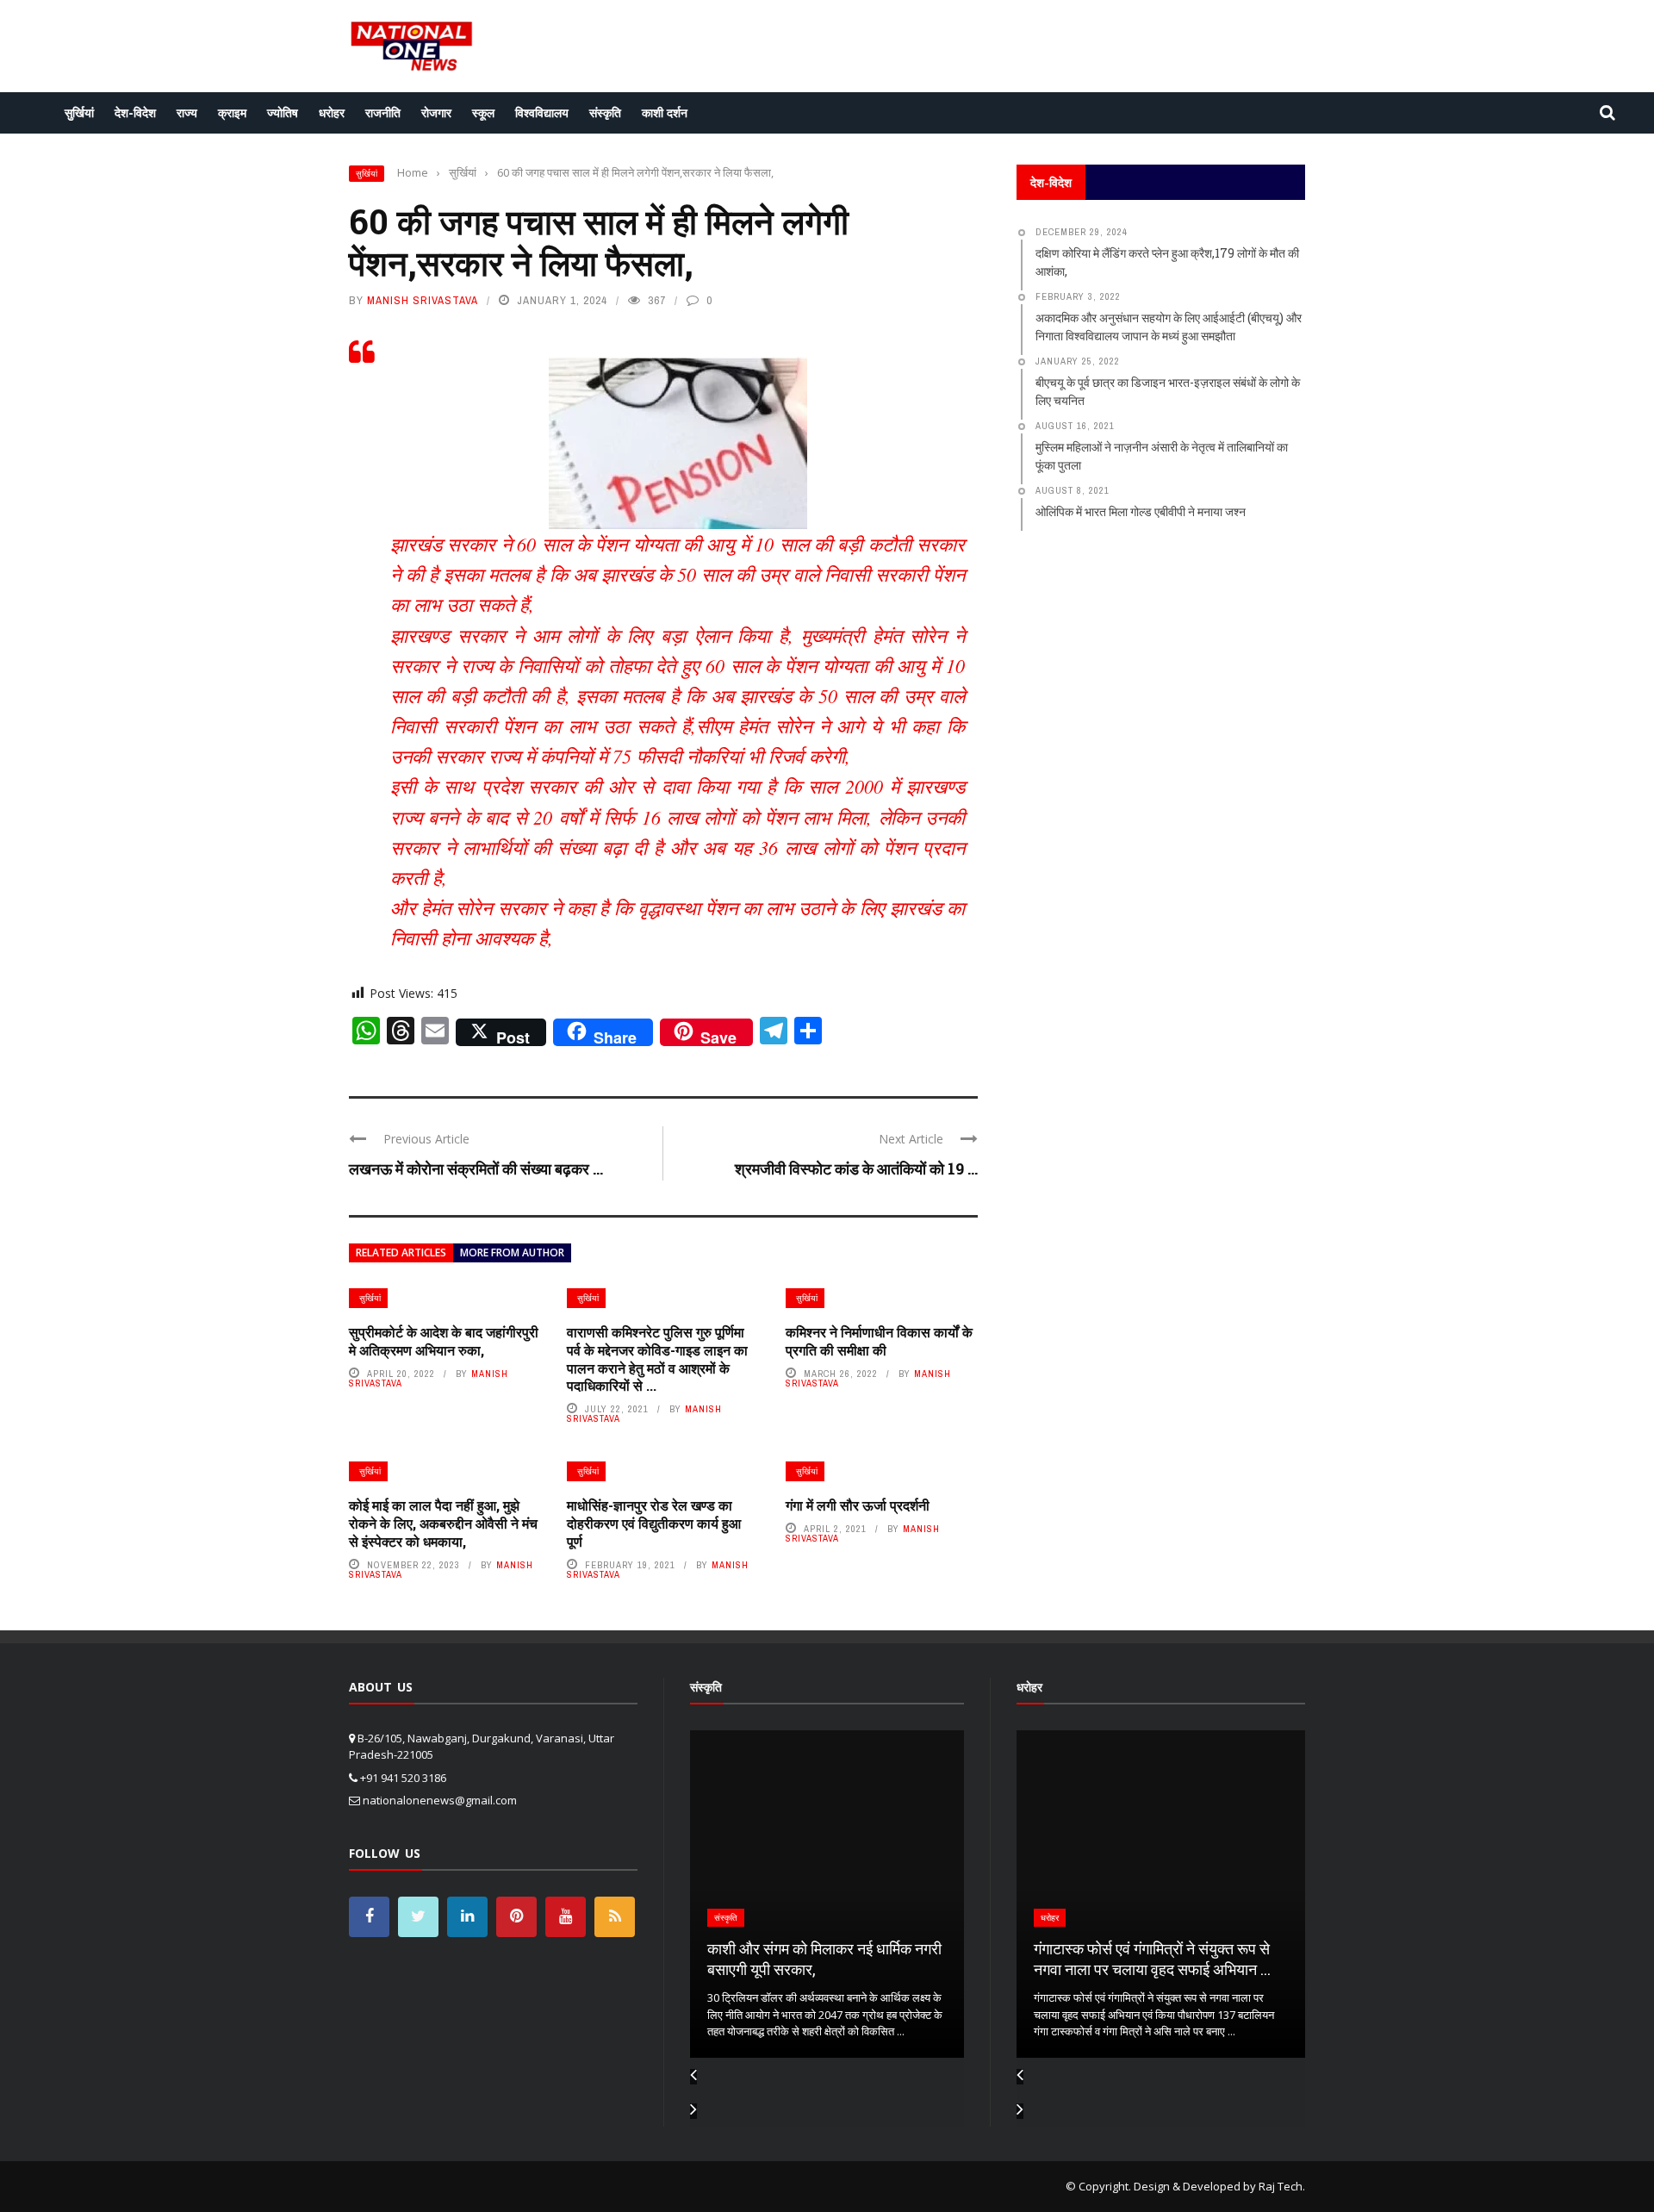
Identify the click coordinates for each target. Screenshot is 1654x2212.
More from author (512, 1252)
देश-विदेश (135, 112)
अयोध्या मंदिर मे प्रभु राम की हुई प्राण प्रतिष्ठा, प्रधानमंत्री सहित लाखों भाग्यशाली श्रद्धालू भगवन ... (824, 1949)
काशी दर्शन (665, 112)
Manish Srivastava (423, 300)
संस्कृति (605, 112)
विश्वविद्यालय (542, 112)
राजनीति (383, 112)
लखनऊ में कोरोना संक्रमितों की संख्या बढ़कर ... (476, 1168)
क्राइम (232, 112)
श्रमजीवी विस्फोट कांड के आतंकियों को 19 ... (856, 1168)
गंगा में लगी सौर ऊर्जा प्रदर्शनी (858, 1505)
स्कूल (483, 112)
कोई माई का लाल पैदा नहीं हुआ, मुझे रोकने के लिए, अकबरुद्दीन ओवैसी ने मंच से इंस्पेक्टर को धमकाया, (443, 1523)
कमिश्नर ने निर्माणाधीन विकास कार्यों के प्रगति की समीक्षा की (879, 1341)
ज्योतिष (283, 112)
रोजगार (436, 112)
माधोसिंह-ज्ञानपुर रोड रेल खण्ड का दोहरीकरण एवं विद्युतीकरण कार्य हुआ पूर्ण (654, 1523)
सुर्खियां (79, 112)
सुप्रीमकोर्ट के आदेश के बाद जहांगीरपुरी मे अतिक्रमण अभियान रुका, (444, 1341)
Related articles (401, 1252)
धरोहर (332, 112)
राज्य (187, 112)
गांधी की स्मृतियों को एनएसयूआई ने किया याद (1151, 1969)
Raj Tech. (1282, 2186)
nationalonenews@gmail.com (440, 1800)
